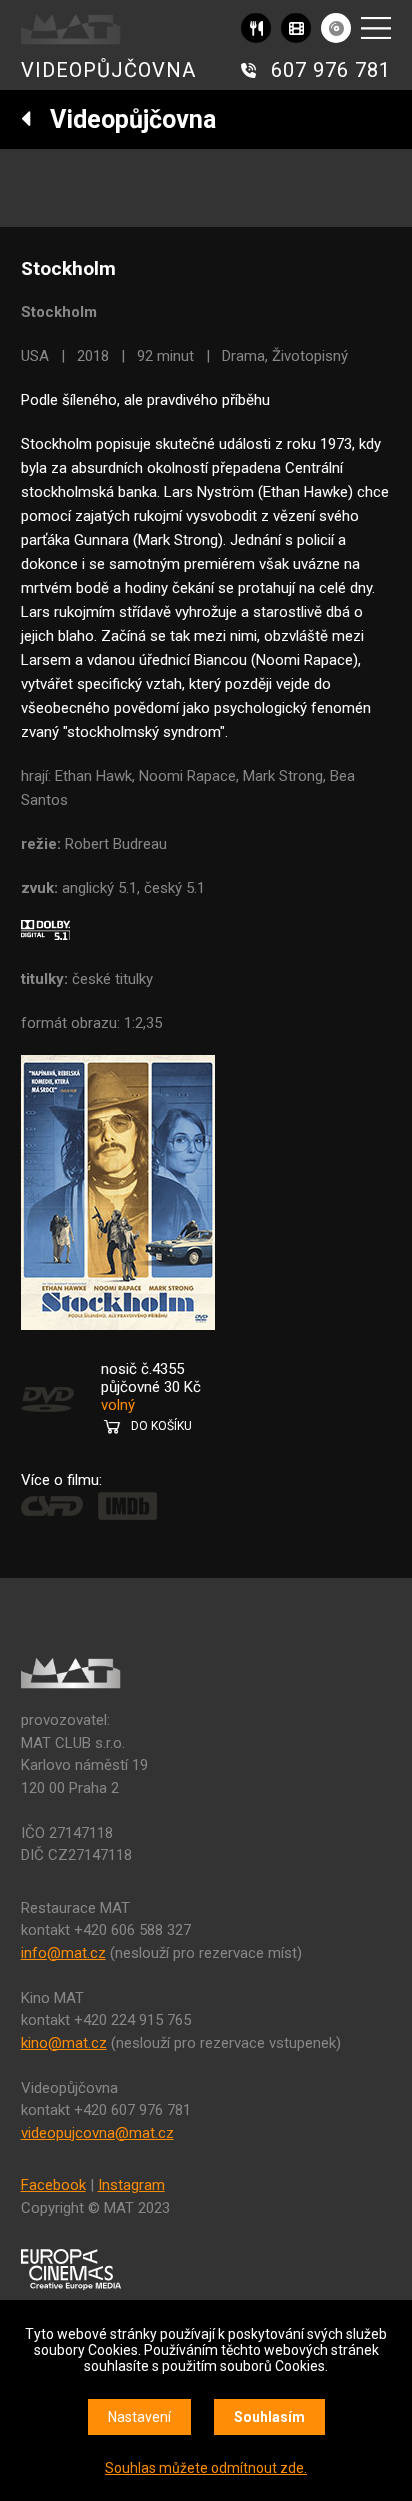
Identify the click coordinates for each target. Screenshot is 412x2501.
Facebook (53, 2185)
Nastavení (139, 2417)
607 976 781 (331, 70)
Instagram (131, 2185)
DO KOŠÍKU (161, 1426)
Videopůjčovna (124, 119)
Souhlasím (269, 2417)
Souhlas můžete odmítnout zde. (206, 2468)
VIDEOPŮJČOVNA (108, 70)
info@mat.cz (63, 1953)
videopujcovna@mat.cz (97, 2133)
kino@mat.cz (64, 2043)
